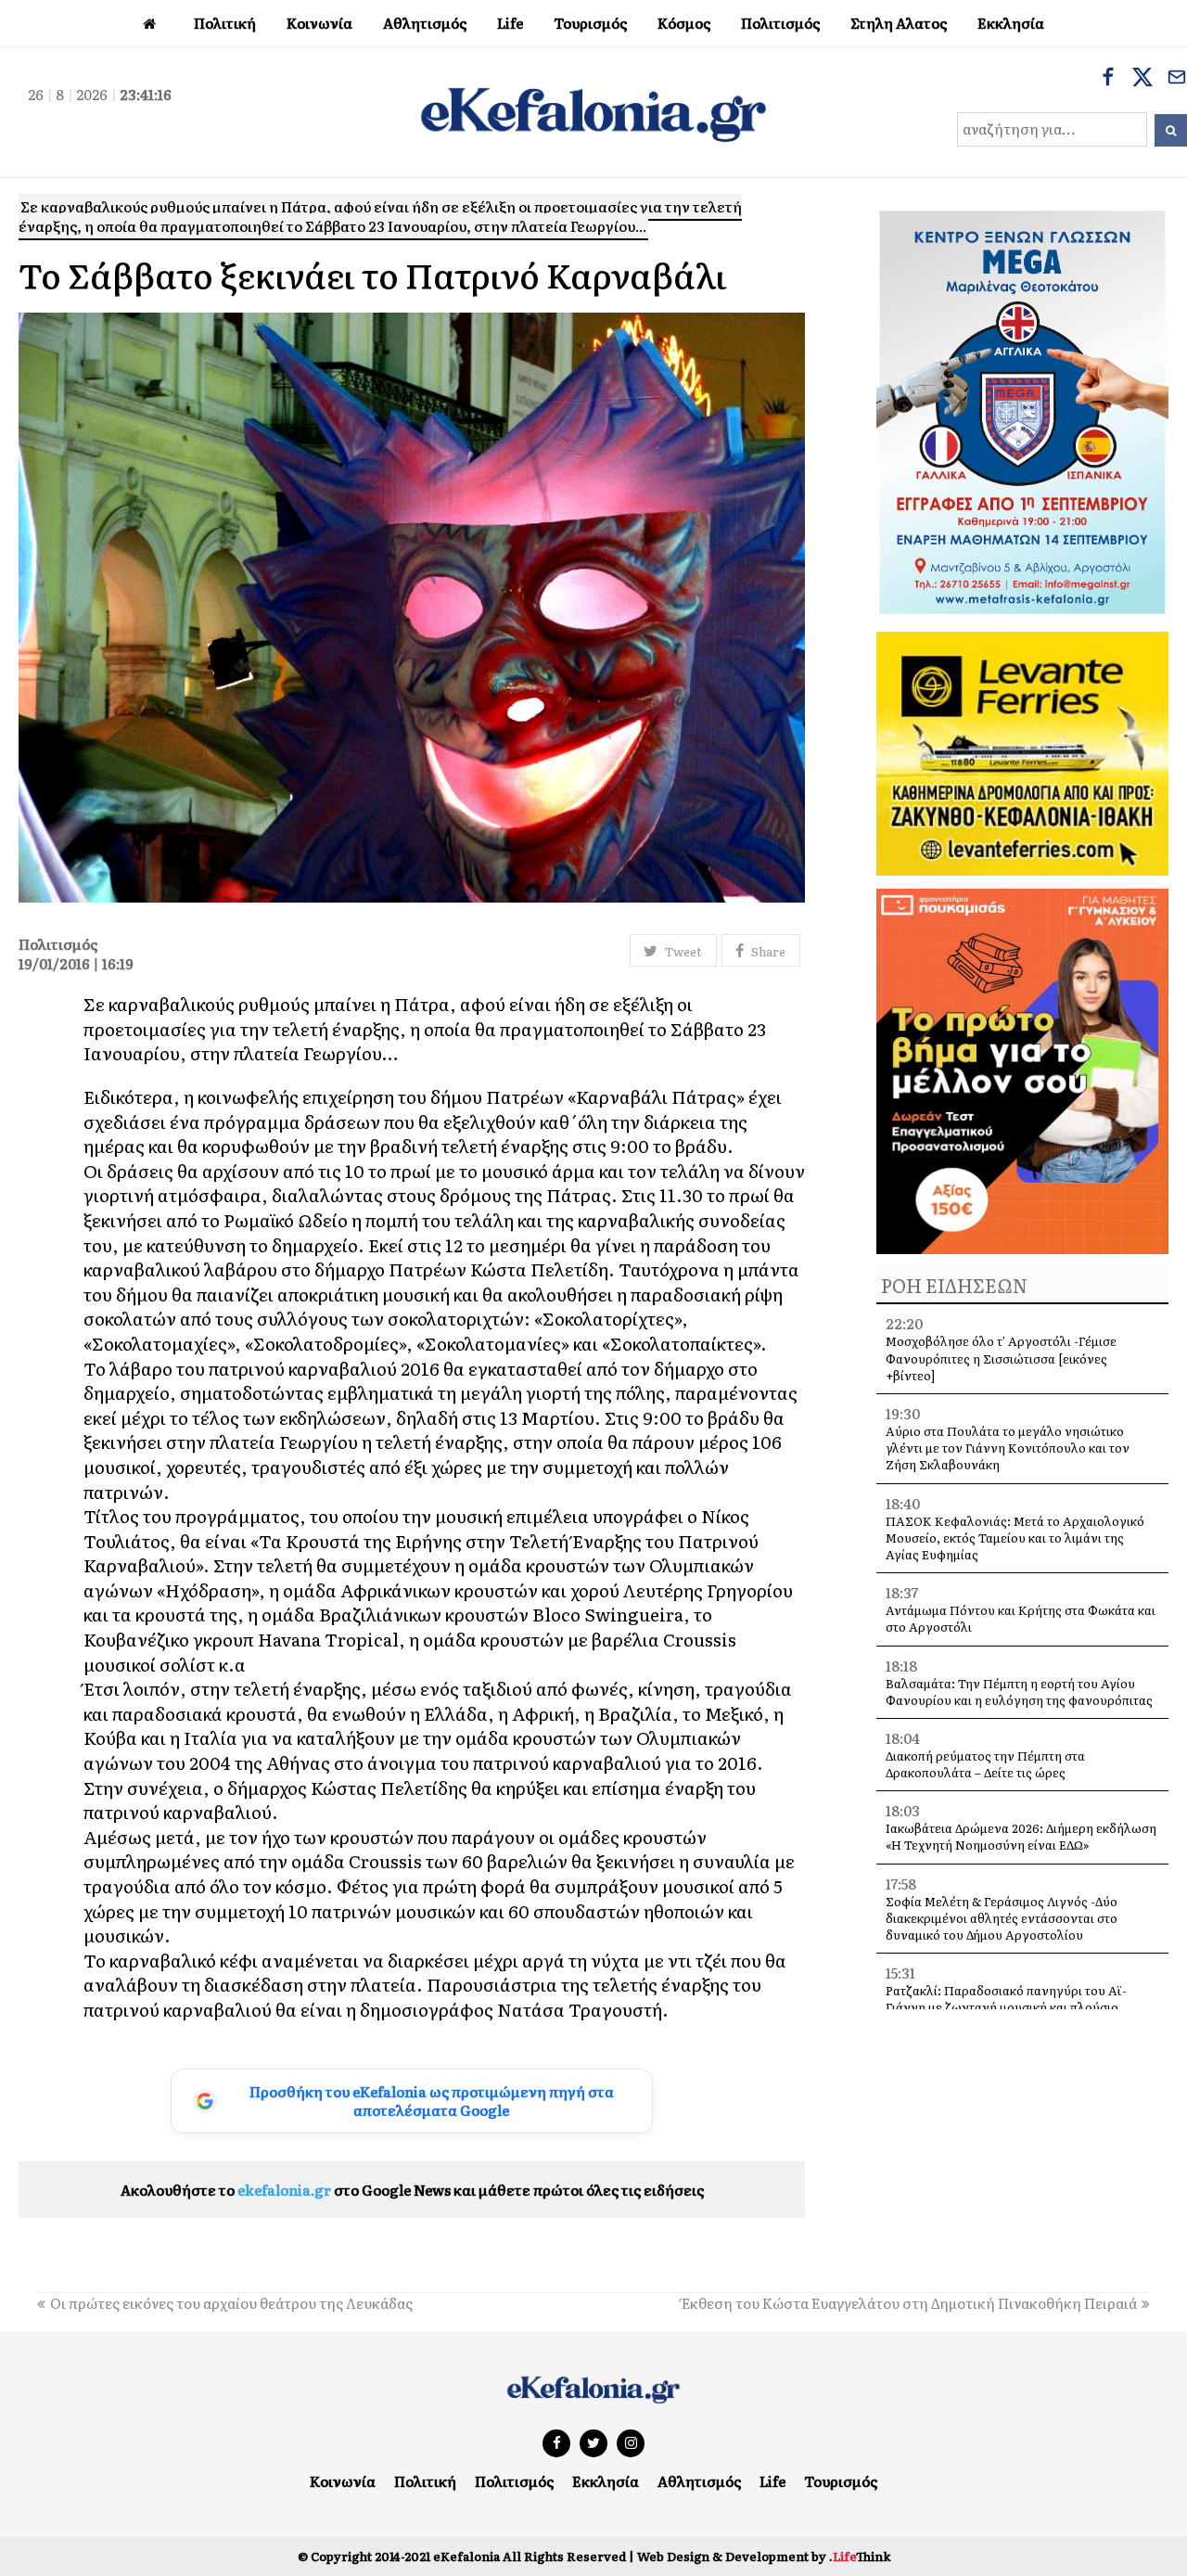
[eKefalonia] (593, 112)
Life (772, 2481)
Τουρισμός (841, 2481)
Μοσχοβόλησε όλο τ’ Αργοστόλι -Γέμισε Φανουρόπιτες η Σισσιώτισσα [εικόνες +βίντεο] (1001, 1358)
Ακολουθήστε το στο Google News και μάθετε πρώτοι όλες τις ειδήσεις (412, 2190)
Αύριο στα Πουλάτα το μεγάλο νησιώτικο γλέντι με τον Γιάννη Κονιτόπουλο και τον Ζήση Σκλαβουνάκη (1008, 1448)
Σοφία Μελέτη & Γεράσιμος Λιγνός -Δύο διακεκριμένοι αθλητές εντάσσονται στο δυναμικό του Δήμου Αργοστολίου (1002, 1918)
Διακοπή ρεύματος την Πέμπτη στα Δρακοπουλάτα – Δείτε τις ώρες (985, 1764)
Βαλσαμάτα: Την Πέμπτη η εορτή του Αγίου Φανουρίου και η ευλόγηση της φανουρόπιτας (1019, 1692)
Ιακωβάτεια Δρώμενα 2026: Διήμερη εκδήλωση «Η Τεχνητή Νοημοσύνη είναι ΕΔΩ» (1021, 1836)
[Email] (1177, 79)
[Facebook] (1108, 79)
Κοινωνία (343, 2481)
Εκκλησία (606, 2481)
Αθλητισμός (699, 2481)
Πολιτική (425, 2481)
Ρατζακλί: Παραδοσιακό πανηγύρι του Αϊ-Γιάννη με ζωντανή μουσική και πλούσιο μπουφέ (1006, 2007)
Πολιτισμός (514, 2481)
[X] (1142, 79)
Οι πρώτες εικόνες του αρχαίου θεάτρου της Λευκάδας (231, 2303)
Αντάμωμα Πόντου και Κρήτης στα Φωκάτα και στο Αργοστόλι (1021, 1618)
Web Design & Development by (764, 2556)
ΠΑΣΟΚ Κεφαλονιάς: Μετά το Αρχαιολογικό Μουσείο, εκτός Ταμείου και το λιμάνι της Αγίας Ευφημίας (1015, 1538)
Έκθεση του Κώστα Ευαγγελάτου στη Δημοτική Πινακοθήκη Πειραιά (909, 2303)
